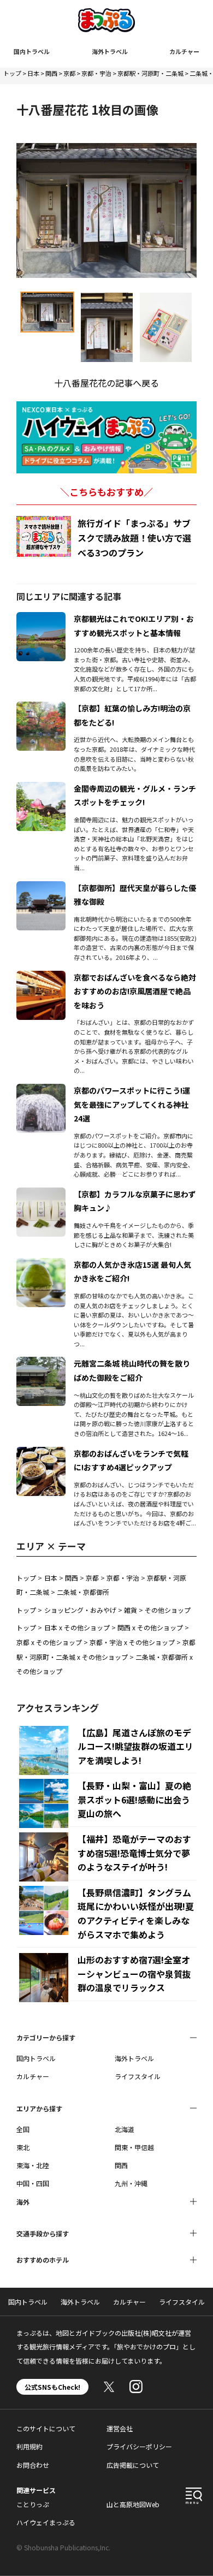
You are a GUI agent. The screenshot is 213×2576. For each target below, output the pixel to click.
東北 (23, 2147)
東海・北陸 (33, 2165)
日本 (33, 73)
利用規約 (29, 2446)
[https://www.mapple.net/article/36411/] (41, 1194)
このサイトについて (46, 2428)
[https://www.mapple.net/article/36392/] (41, 977)
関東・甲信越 (134, 2147)
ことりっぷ (33, 2504)
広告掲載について (133, 2465)
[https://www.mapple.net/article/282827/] (41, 1265)
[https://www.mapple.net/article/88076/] (41, 708)
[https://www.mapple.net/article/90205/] (41, 1453)
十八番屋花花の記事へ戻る (106, 383)
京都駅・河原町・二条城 (150, 73)
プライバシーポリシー (139, 2446)
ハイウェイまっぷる (46, 2522)
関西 (51, 73)
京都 (69, 73)
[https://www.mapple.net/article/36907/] (41, 1090)
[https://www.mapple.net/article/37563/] (41, 888)
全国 (23, 2129)
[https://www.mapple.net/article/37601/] (41, 788)
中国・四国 (33, 2183)
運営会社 (120, 2428)
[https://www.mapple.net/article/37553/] (41, 1363)
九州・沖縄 (131, 2183)
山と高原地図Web (133, 2504)
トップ (12, 73)
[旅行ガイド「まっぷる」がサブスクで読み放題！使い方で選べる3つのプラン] (44, 536)
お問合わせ (33, 2465)
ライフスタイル (138, 2076)
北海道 (125, 2129)
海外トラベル (110, 51)
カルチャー (184, 51)
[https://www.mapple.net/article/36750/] (41, 619)
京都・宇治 (96, 73)
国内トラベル (32, 51)
